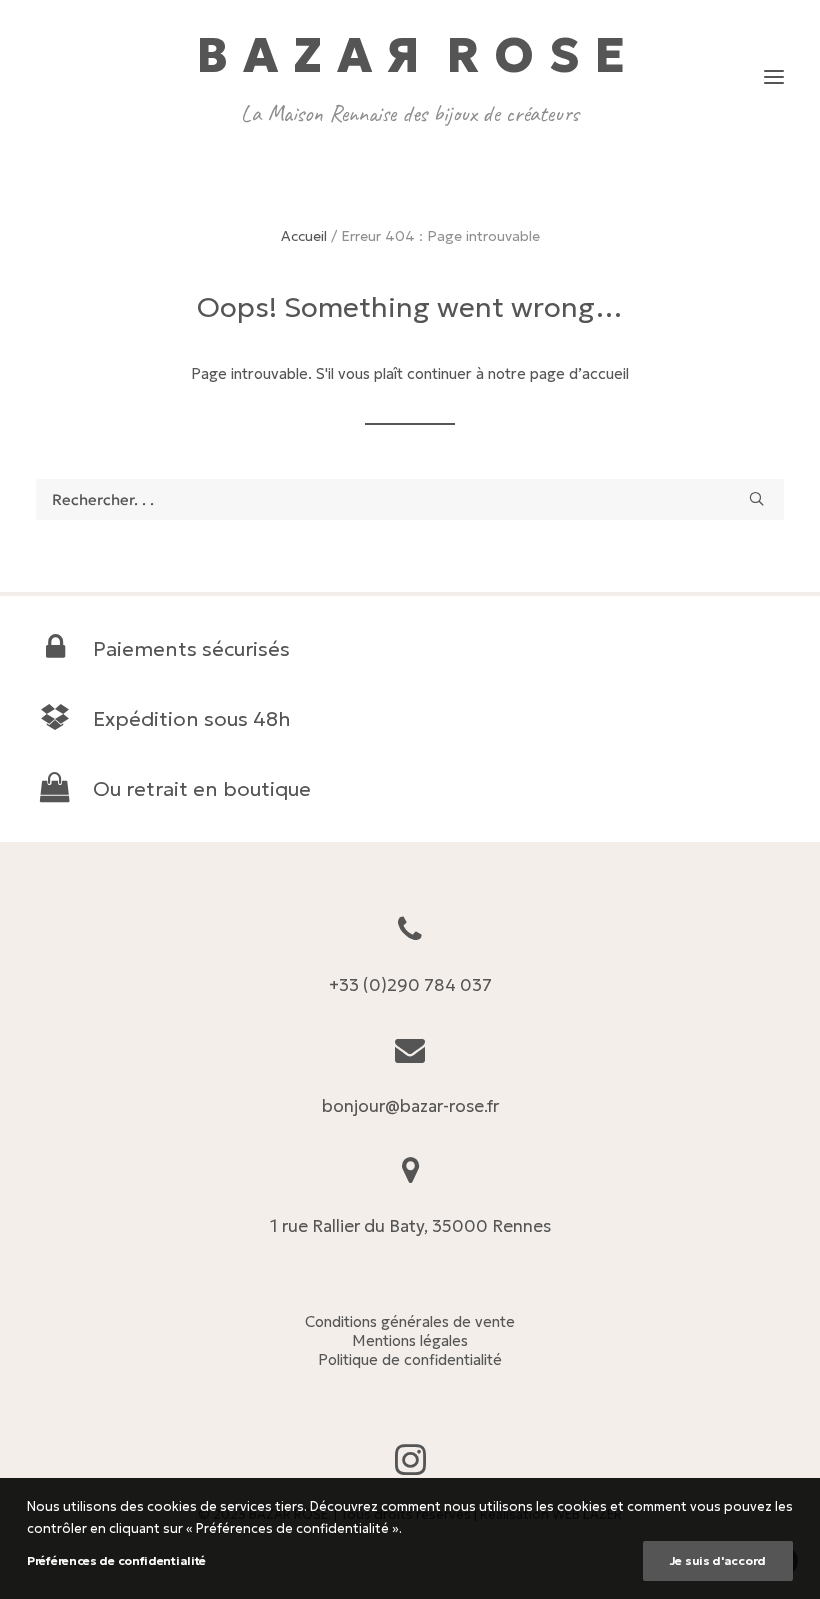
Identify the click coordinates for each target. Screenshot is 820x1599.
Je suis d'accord (718, 1560)
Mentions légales (410, 1340)
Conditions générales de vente (410, 1321)
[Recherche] (410, 499)
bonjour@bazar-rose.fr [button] (410, 1106)
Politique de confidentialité (410, 1359)
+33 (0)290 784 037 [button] (410, 985)
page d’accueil (579, 373)
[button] (774, 77)
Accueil (304, 236)
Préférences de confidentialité (116, 1560)
